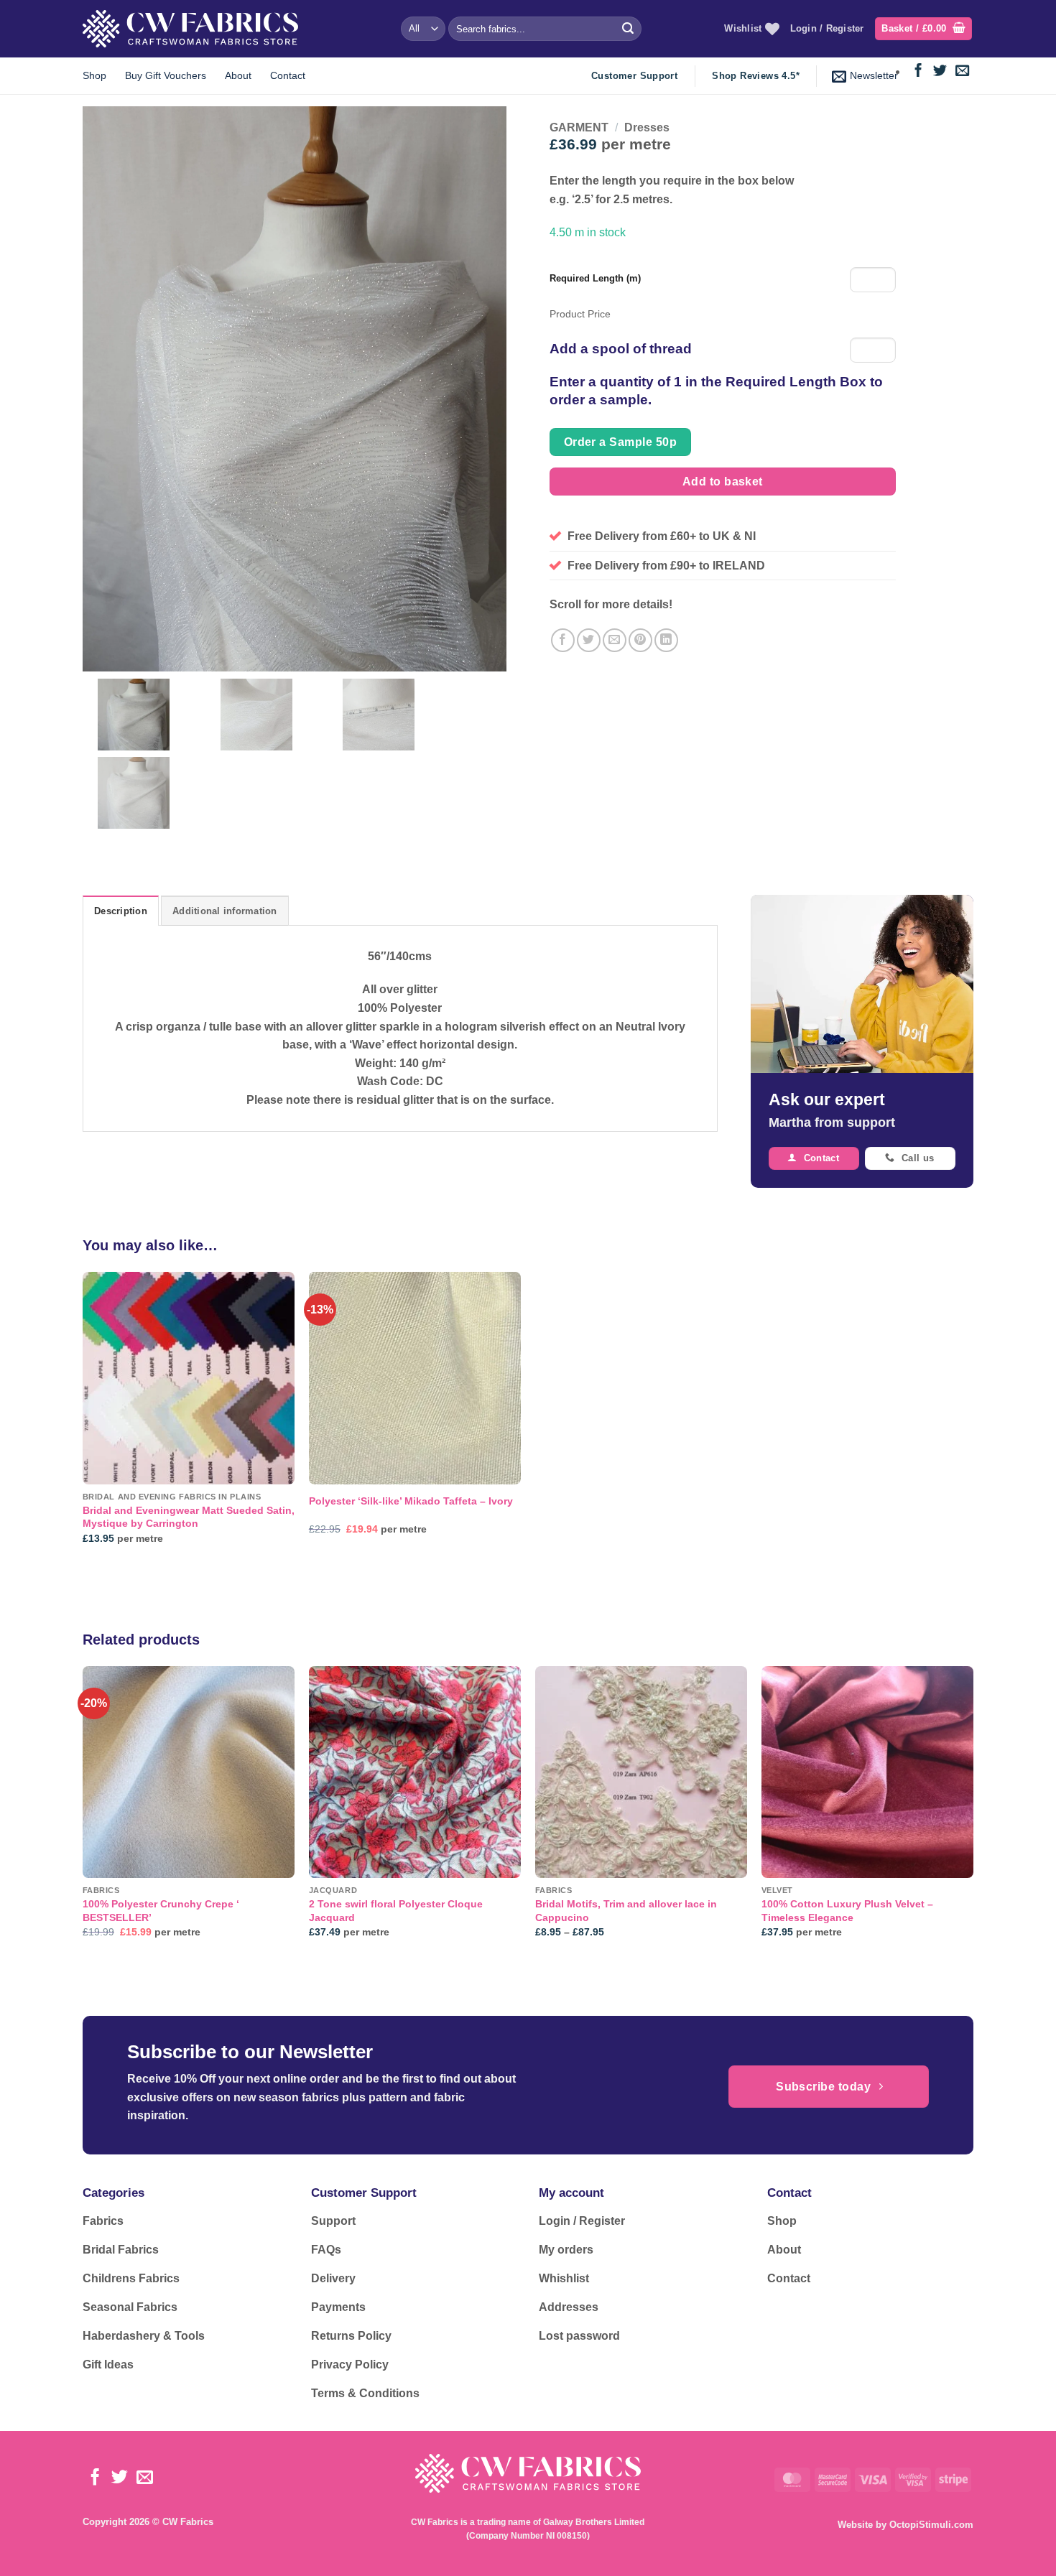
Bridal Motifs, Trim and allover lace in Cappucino (626, 1911)
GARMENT (579, 127)
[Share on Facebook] (563, 640)
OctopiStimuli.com (931, 2525)
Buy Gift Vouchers (166, 75)
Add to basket (723, 482)
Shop (94, 75)
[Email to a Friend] (615, 640)
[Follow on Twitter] (940, 71)
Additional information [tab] (225, 911)
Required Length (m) (595, 278)
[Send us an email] (962, 71)
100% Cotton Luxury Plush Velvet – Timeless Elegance (847, 1911)
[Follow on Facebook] (918, 71)
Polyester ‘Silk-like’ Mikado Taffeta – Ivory (411, 1501)
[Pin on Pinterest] (640, 640)
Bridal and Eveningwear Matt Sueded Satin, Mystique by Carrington (189, 1517)
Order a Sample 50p (620, 442)
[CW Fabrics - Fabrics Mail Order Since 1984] (190, 28)
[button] (923, 29)
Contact (288, 75)
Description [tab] (121, 911)
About (238, 75)
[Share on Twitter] (589, 640)
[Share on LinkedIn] (666, 640)
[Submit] (628, 29)
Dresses (647, 127)
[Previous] (83, 1815)
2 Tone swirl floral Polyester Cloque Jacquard (396, 1911)
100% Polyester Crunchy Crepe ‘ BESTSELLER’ (161, 1911)
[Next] (973, 1815)
